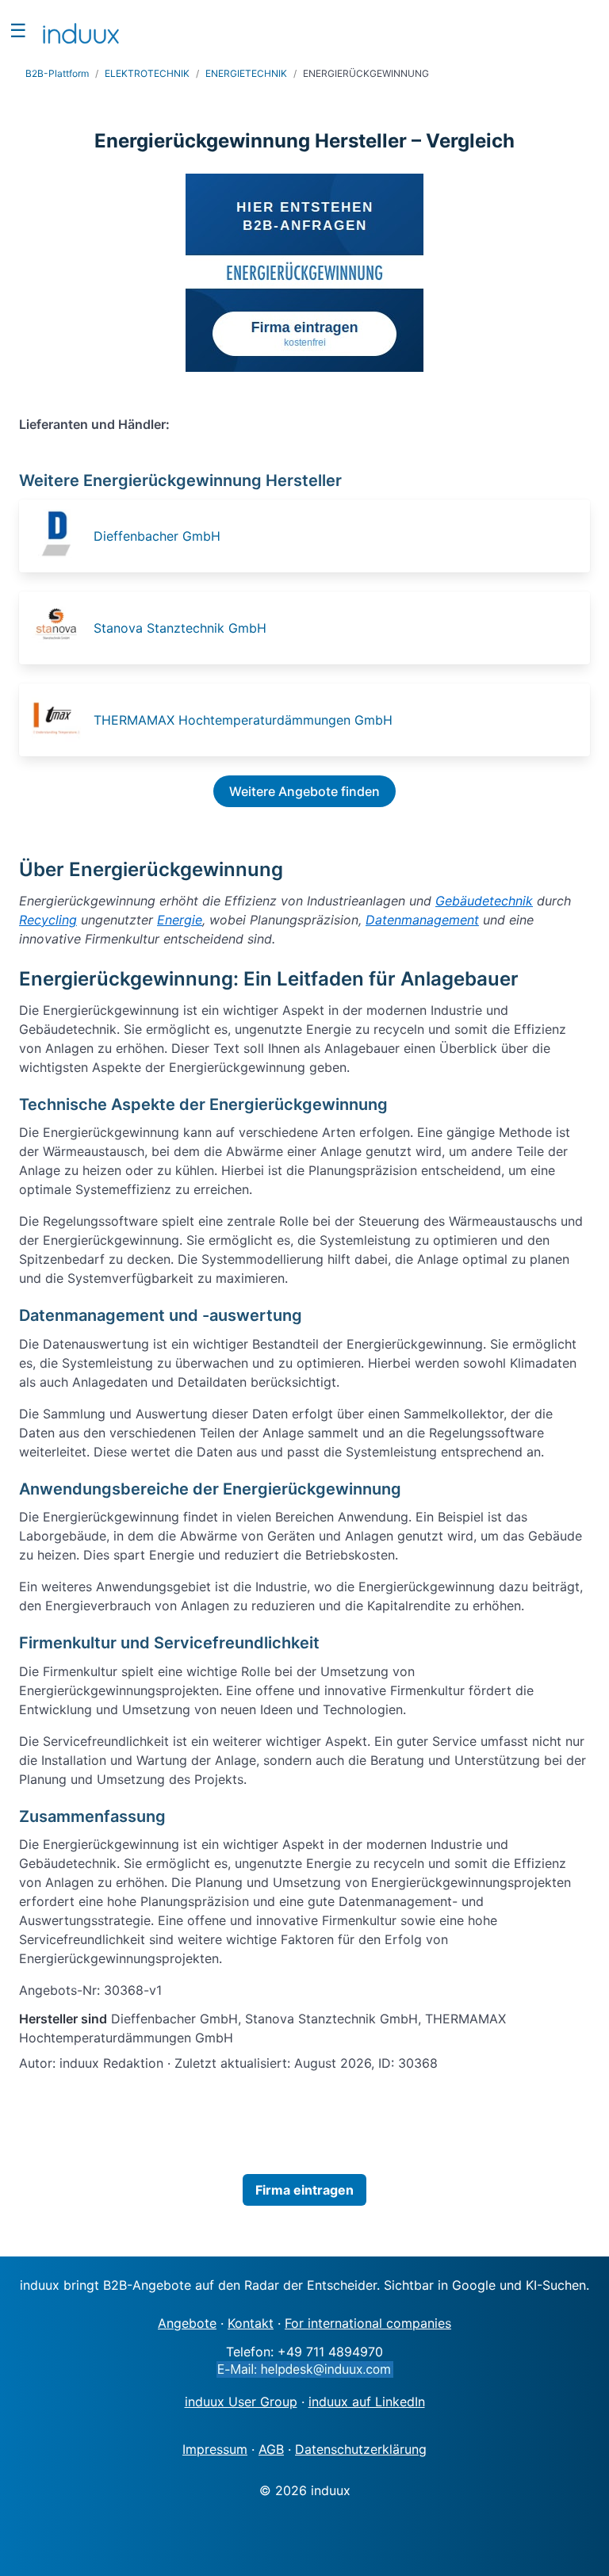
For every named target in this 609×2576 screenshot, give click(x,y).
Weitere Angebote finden (304, 791)
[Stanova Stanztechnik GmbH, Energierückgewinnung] (61, 628)
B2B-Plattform (57, 73)
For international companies (368, 2323)
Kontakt (251, 2323)
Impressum (215, 2449)
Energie (180, 920)
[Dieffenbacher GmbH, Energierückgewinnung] (61, 536)
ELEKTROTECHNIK (147, 73)
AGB (271, 2449)
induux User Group (241, 2402)
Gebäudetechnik (484, 901)
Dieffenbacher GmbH (157, 536)
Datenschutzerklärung (361, 2449)
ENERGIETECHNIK (246, 73)
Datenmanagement (422, 920)
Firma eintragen (304, 2190)
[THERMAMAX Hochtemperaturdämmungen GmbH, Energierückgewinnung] (61, 720)
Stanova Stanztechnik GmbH (180, 628)
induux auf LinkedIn (367, 2402)
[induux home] (81, 30)
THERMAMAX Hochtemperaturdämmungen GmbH (243, 720)
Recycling (48, 920)
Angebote (187, 2323)
